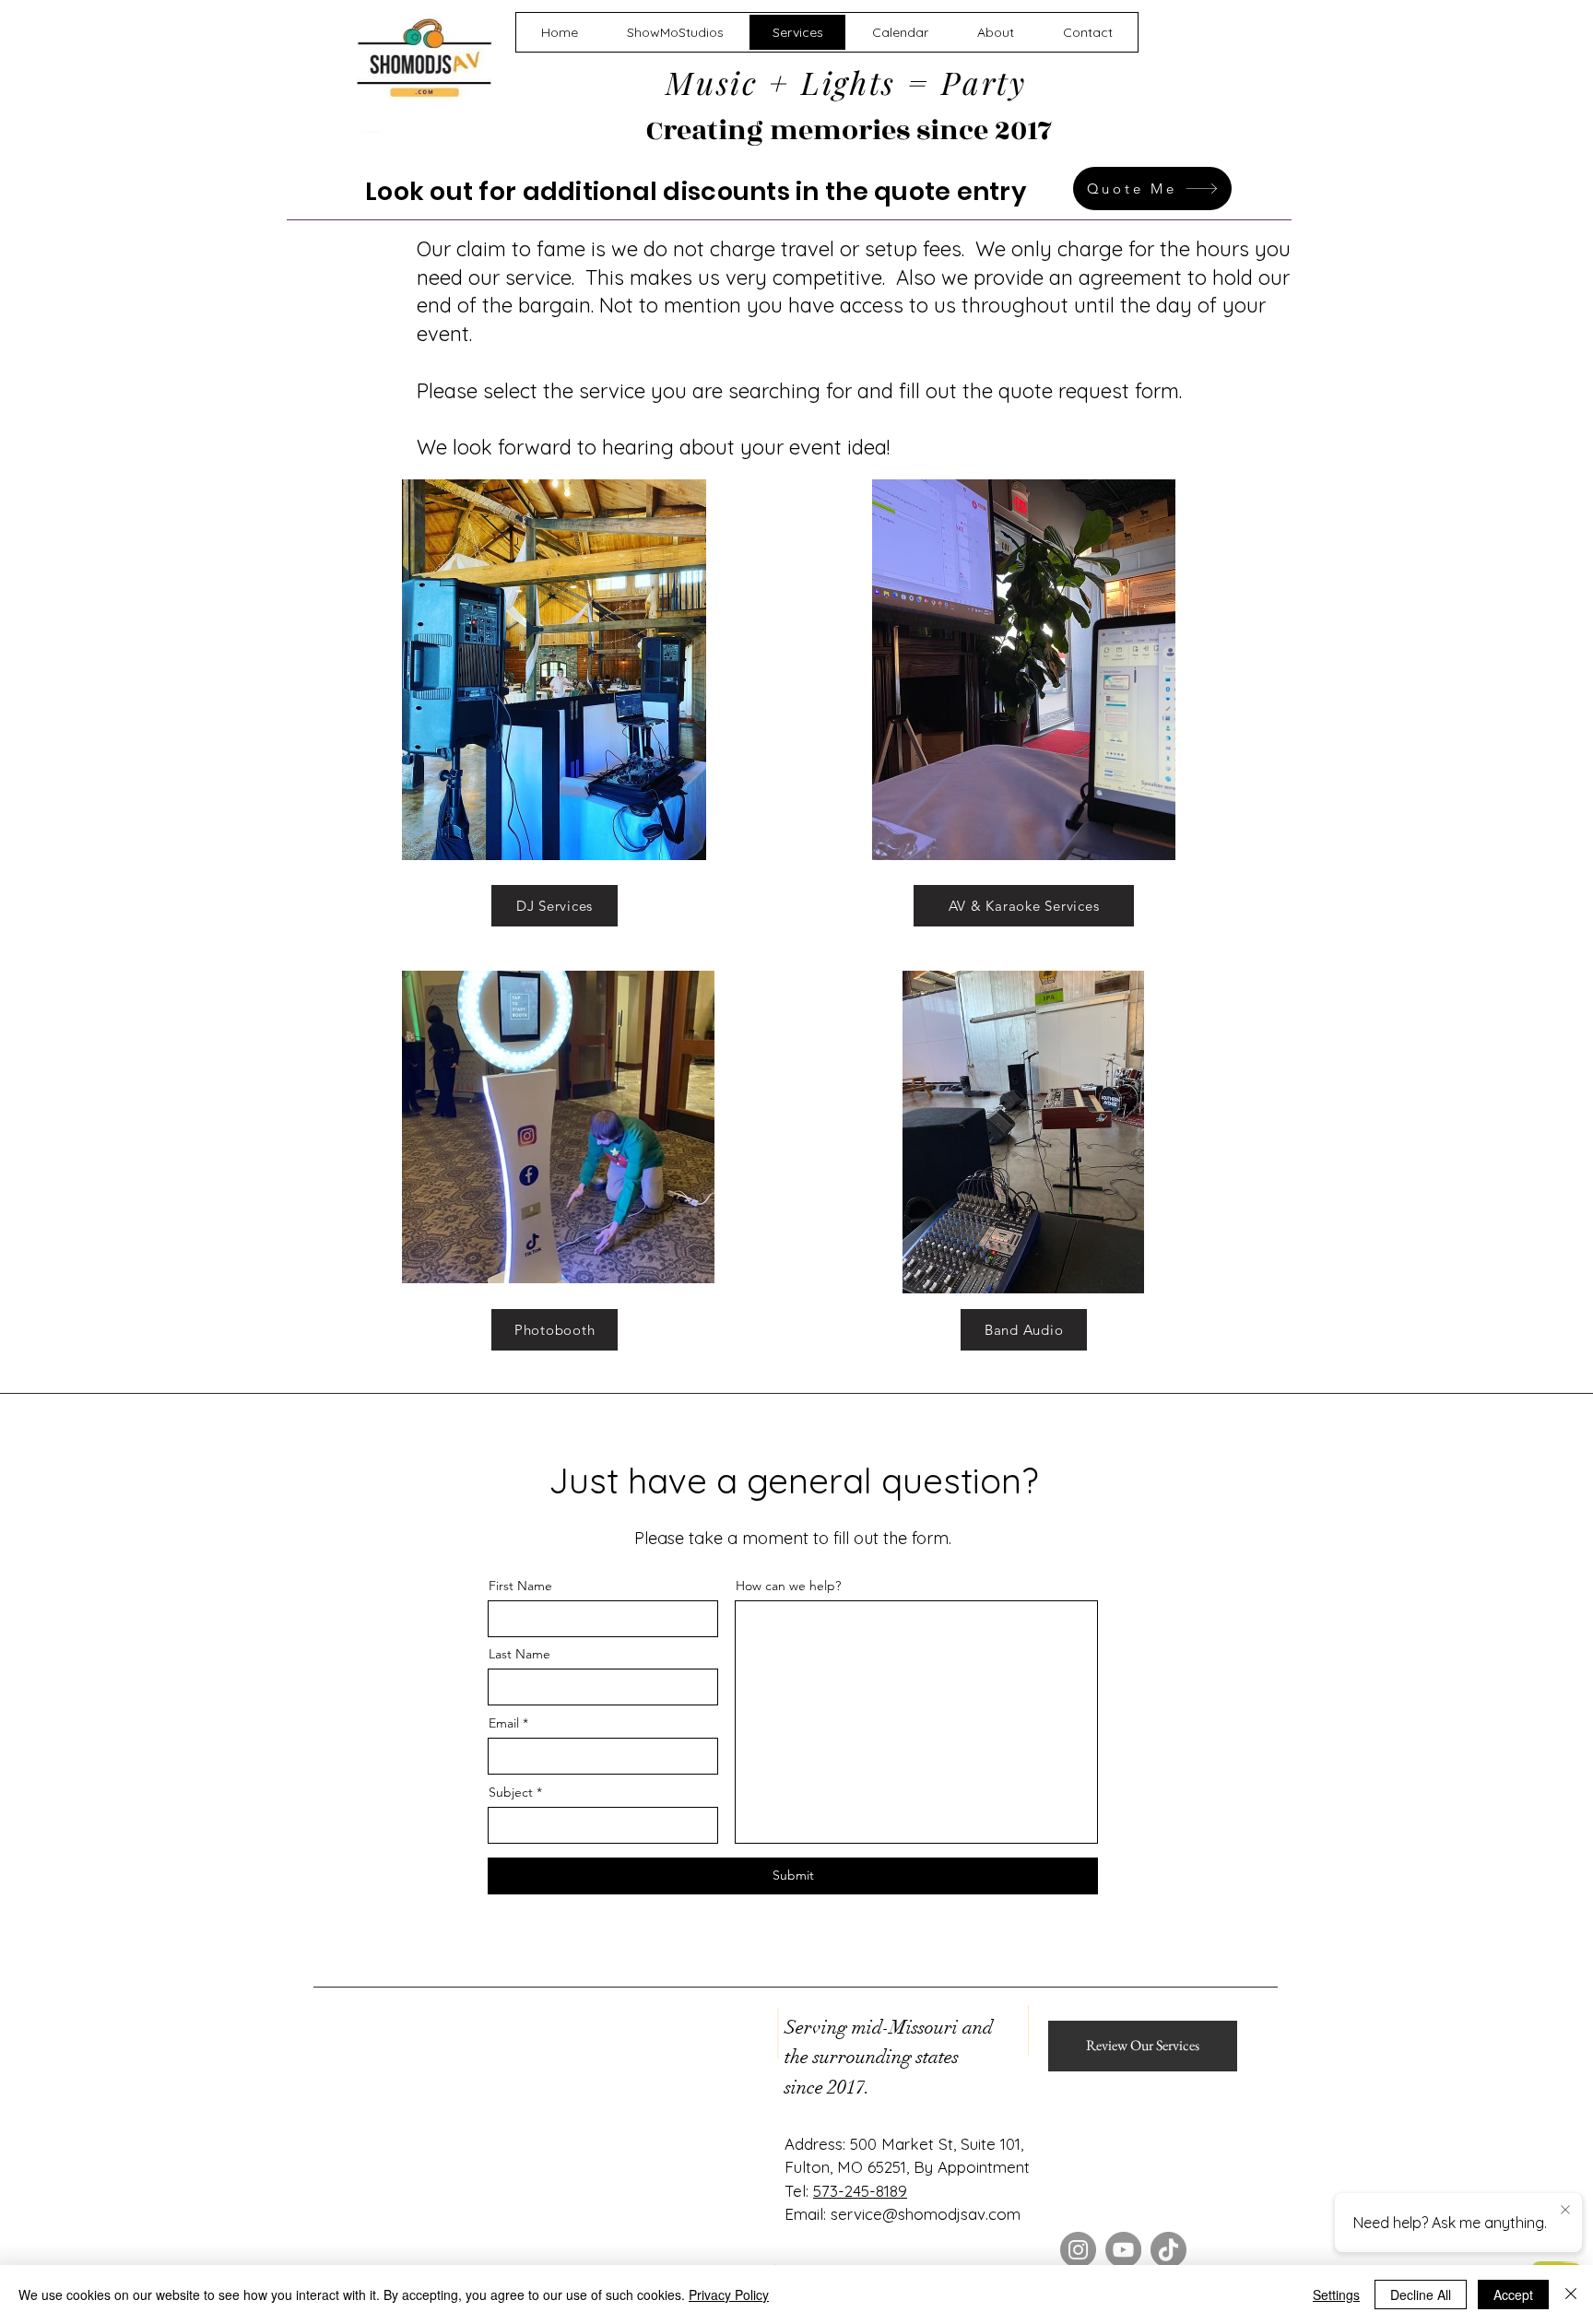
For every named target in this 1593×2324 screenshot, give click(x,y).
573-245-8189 (860, 2191)
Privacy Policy (729, 2295)
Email (504, 1723)
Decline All (1421, 2295)
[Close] (1571, 2295)
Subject (511, 1792)
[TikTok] (1168, 2250)
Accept (1513, 2295)
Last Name (519, 1654)
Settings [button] (1336, 2295)
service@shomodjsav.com (926, 2214)
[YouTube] (1123, 2250)
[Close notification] (1565, 2211)
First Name (520, 1586)
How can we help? (788, 1586)
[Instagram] (1078, 2250)
